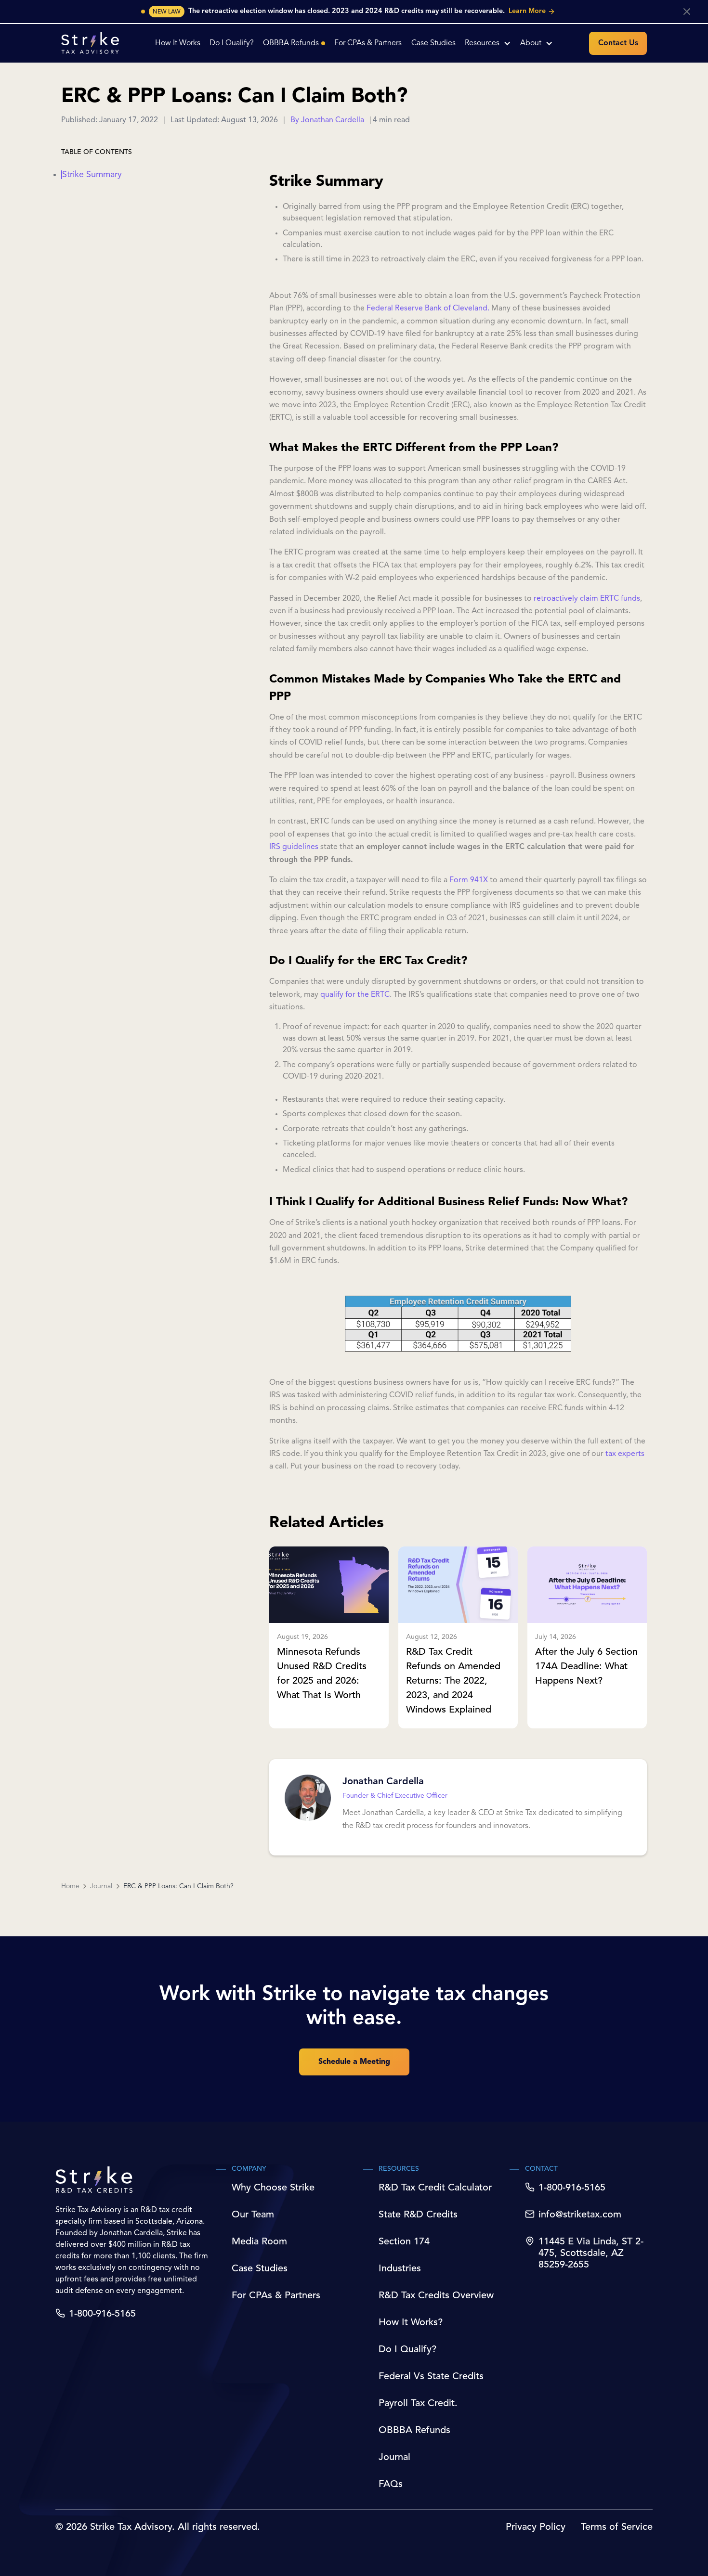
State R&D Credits (418, 2215)
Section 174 (404, 2242)
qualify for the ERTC (355, 995)
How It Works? (411, 2323)
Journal (101, 1886)
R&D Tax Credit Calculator (435, 2188)
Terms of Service (617, 2527)
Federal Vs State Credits (431, 2377)
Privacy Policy (536, 2527)
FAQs (391, 2485)
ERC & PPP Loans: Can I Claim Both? (178, 1886)
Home (70, 1886)
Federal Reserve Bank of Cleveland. (428, 309)
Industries (400, 2269)
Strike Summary (92, 175)
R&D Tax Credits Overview (436, 2296)
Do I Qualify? (407, 2350)
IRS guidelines (294, 847)
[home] (90, 43)
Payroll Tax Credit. (418, 2404)
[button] (488, 43)
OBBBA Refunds (414, 2431)
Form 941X (469, 880)
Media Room (259, 2242)
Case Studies (260, 2269)
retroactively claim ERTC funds (587, 599)
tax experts (624, 1454)
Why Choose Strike (273, 2188)
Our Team (253, 2215)
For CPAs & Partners (276, 2296)
